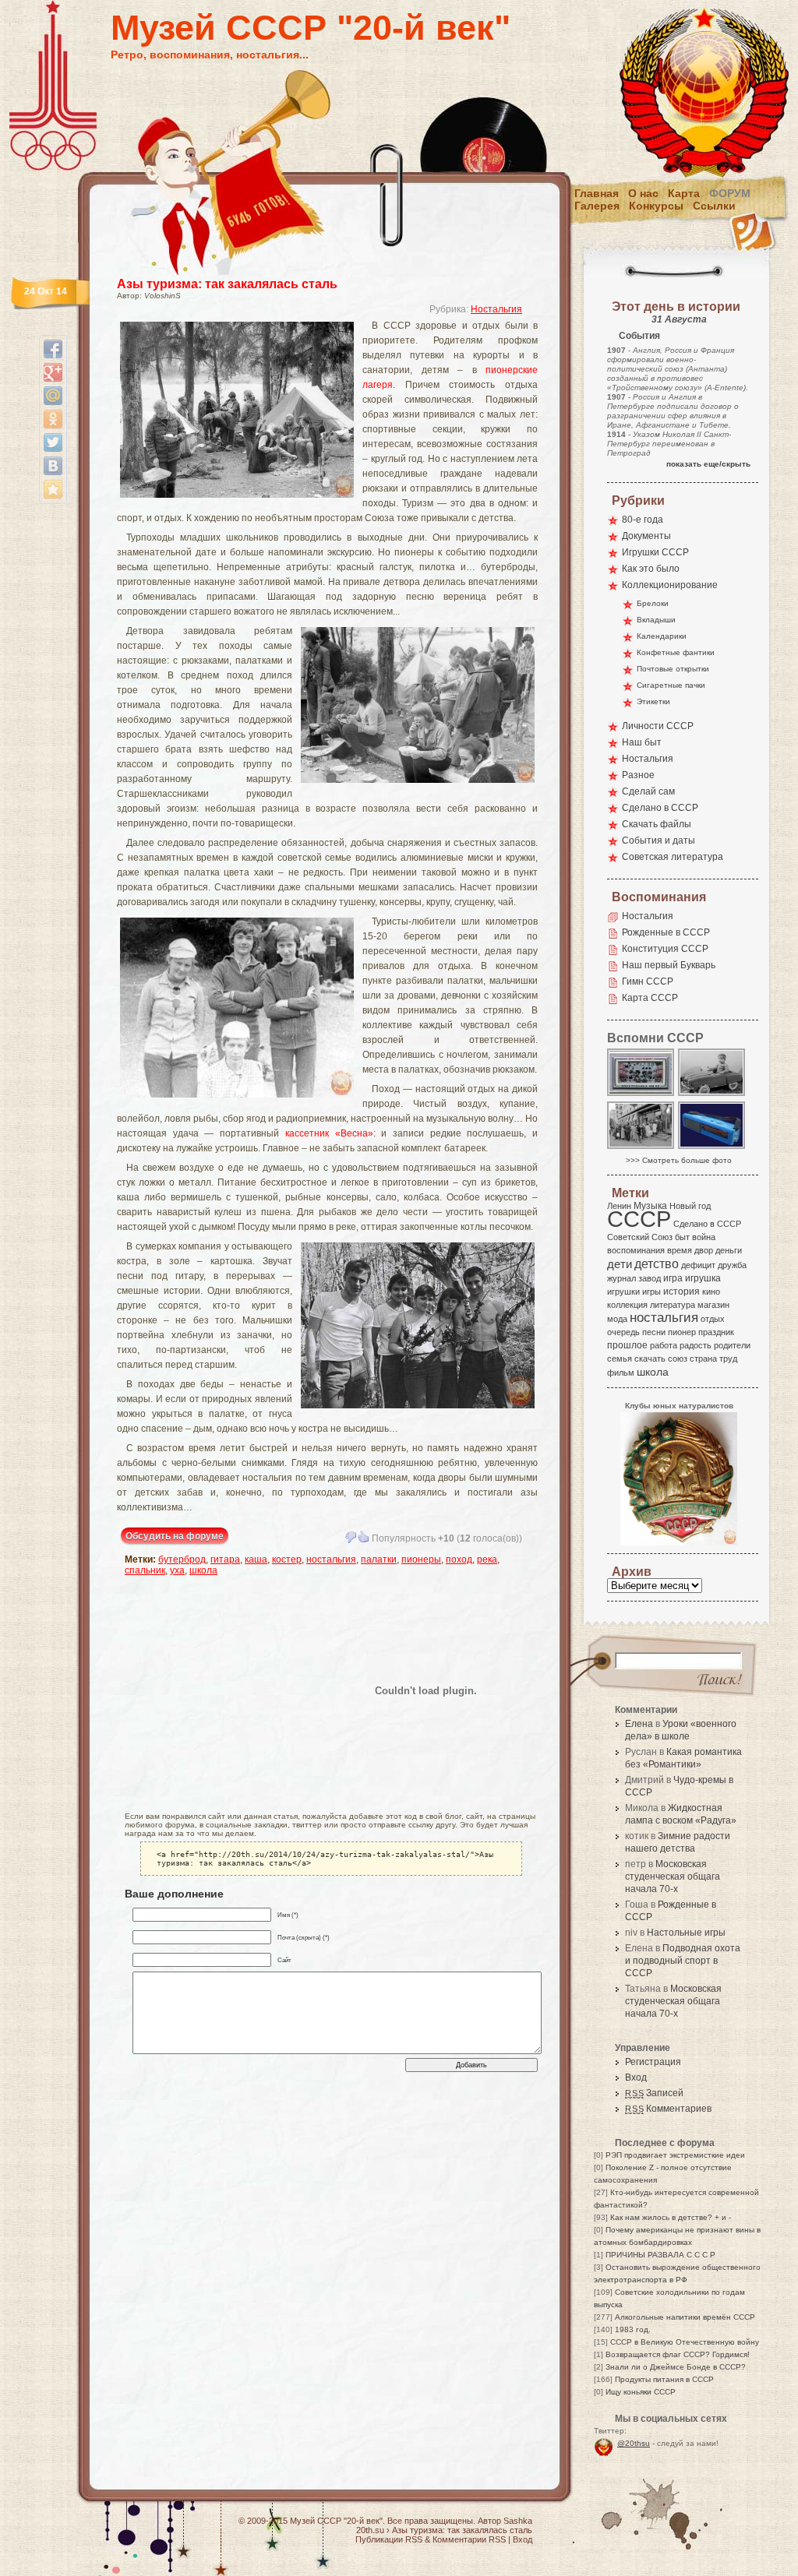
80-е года (643, 520)
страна (703, 1358)
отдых (713, 1319)
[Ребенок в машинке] (712, 1095)
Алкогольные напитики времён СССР (685, 2317)
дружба (732, 1265)
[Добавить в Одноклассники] (53, 419)
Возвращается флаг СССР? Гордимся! (678, 2354)
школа (203, 1570)
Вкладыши (656, 620)
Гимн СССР (648, 981)
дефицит (698, 1265)
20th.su (370, 2530)
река (487, 1559)
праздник (716, 1332)
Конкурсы (656, 206)
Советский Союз (640, 1237)
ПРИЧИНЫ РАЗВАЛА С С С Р (660, 2255)
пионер (682, 1332)
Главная (597, 193)
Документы (646, 536)
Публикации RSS (389, 2539)
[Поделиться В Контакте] (53, 466)
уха (177, 1570)
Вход (636, 2077)
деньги (729, 1250)
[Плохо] (351, 1537)
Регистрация (653, 2062)
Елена (639, 1724)
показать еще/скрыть (708, 464)
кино (711, 1292)
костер (287, 1559)
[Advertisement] (216, 1690)
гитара (225, 1559)
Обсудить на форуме (175, 1536)
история (681, 1292)
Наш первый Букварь (669, 965)
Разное (638, 775)
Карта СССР (650, 998)
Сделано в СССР (660, 808)
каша (256, 1559)
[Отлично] (363, 1537)
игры (651, 1292)
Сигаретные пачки (671, 685)
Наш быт (642, 742)
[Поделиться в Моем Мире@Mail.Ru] (53, 396)
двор (704, 1250)
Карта (684, 193)
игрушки (623, 1292)
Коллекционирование (670, 585)
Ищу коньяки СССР (641, 2392)
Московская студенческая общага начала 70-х (673, 1876)
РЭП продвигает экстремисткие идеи (675, 2155)
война (704, 1237)
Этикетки (653, 701)
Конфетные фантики (676, 652)
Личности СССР (658, 726)
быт (682, 1237)
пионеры (421, 1559)
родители (732, 1345)
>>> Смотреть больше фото (679, 1160)
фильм (621, 1373)
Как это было (651, 569)
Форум (730, 193)
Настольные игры (686, 1933)
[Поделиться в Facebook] (53, 349)
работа (664, 1345)
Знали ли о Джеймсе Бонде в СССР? (676, 2367)
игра (673, 1278)
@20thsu (634, 2443)
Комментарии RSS (469, 2539)
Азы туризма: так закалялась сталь (227, 284)
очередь (623, 1332)
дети (620, 1264)
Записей (654, 2093)
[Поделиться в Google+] (53, 372)
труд (728, 1358)
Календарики (662, 636)
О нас (643, 193)
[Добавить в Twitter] (53, 442)
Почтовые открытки (673, 669)
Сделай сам (648, 791)
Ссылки (714, 206)
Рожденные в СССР (666, 932)
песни (654, 1332)
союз (678, 1358)
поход (459, 1559)
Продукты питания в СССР (664, 2379)
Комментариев (668, 2109)
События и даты (659, 840)
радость (696, 1345)
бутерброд (182, 1559)
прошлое (627, 1345)
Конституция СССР (665, 949)
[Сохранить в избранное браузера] (53, 489)
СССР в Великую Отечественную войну (685, 2342)
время (680, 1250)
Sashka (518, 2521)
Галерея (597, 206)
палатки (379, 1559)
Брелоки (653, 603)
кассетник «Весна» (329, 1133)
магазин (713, 1305)
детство (657, 1263)
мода (617, 1319)
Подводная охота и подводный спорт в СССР (683, 1961)
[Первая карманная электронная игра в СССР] (641, 1095)
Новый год (690, 1206)
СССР (639, 1219)
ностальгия (331, 1559)
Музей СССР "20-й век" (311, 28)
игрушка (703, 1278)
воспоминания (636, 1250)
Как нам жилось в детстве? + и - (671, 2217)
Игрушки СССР (655, 552)
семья (620, 1358)
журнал (621, 1278)
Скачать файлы (657, 824)
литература (673, 1305)
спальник (145, 1570)
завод (650, 1278)
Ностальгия (496, 309)
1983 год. (633, 2329)
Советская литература (673, 857)
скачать (650, 1358)
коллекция (627, 1305)
